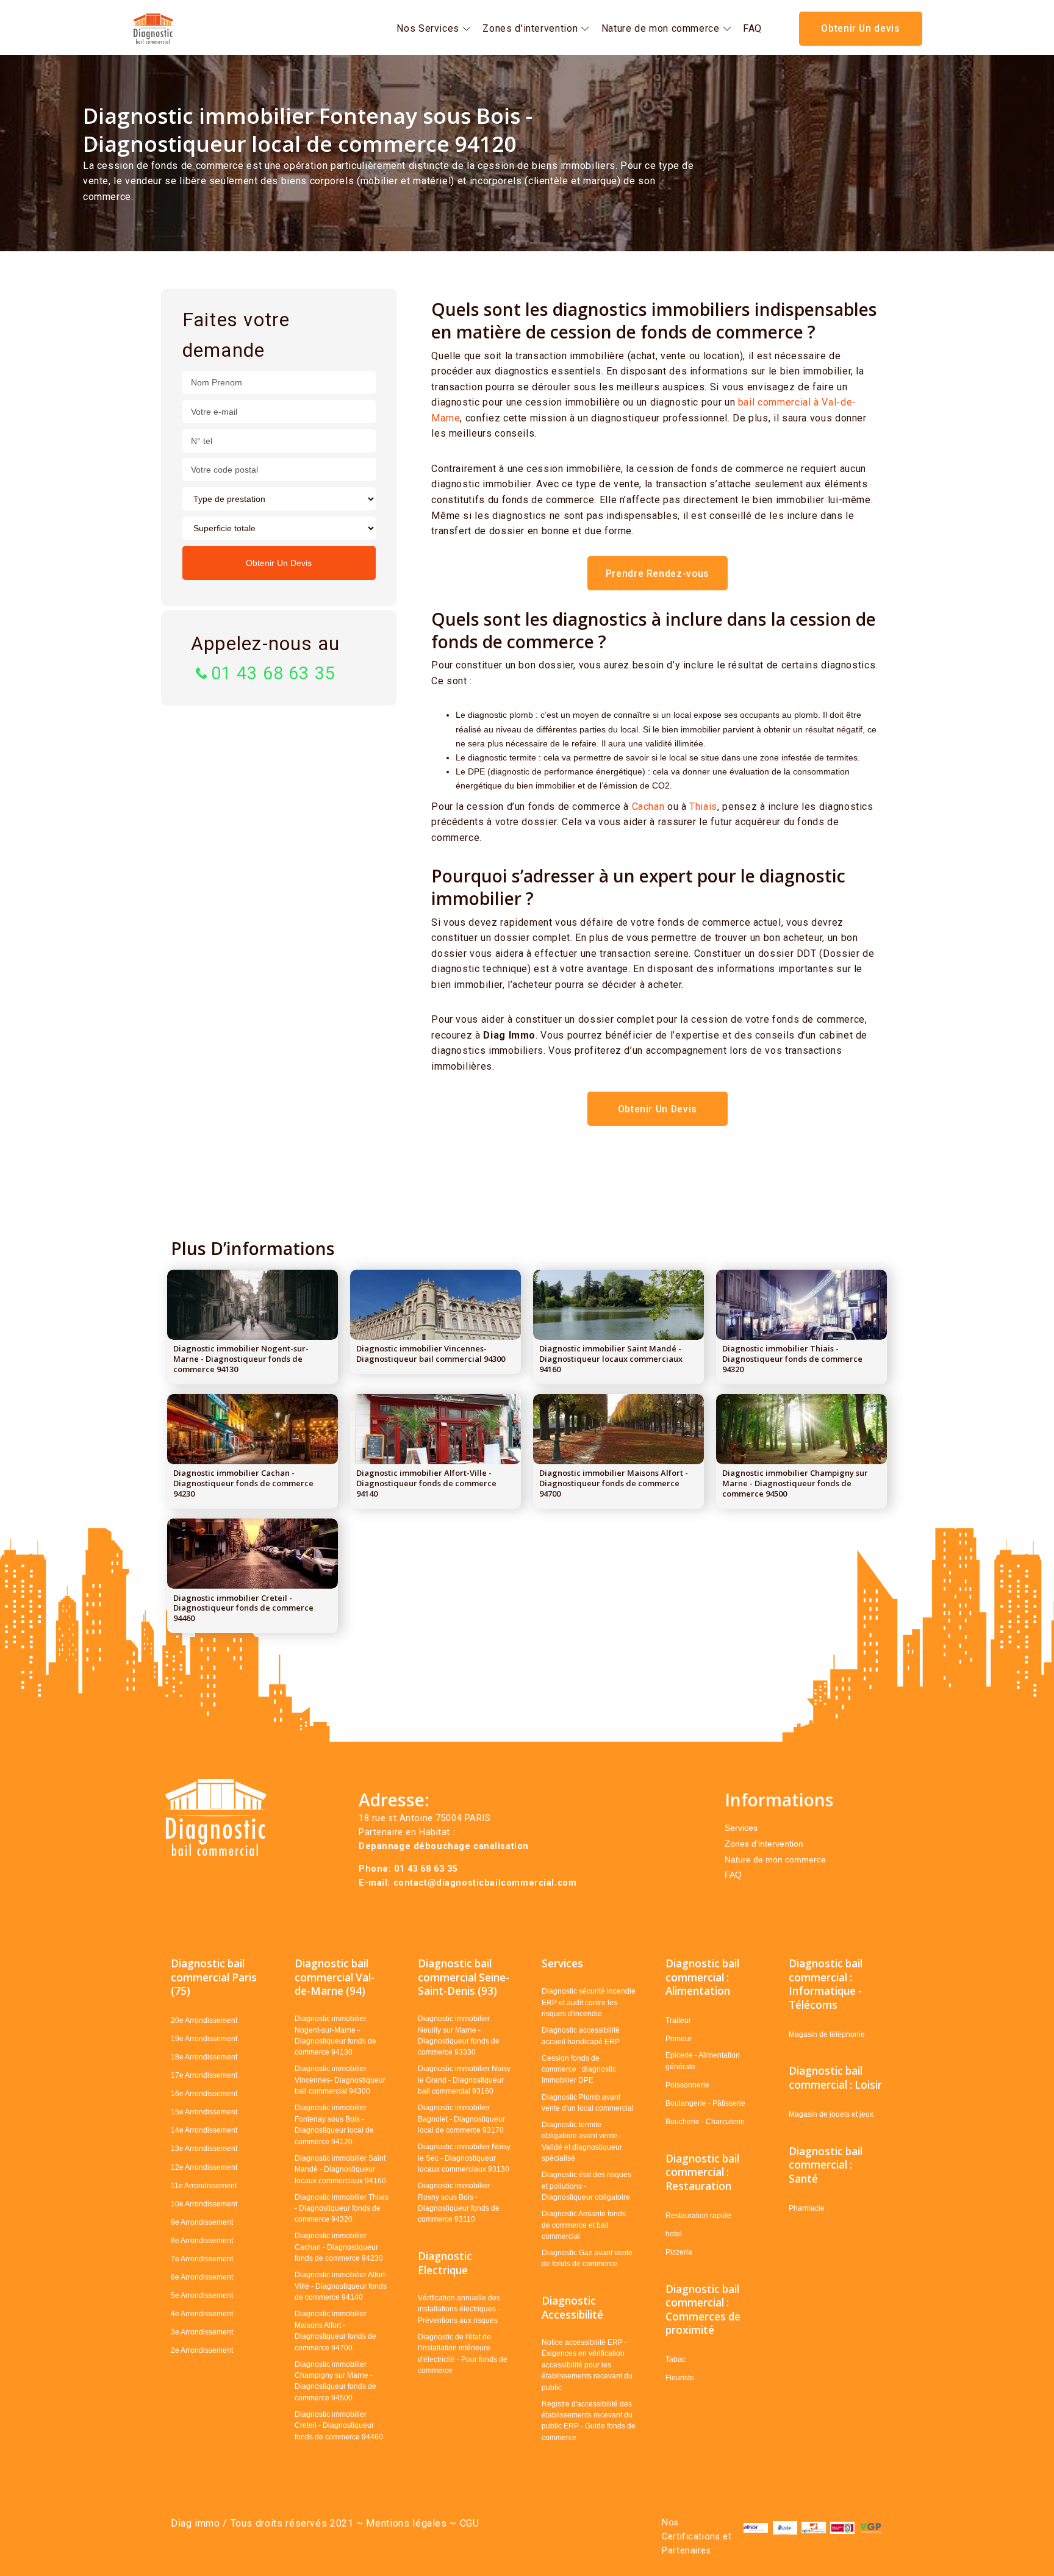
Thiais (703, 807)
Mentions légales (405, 2523)
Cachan (648, 807)
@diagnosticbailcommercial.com (502, 1883)
